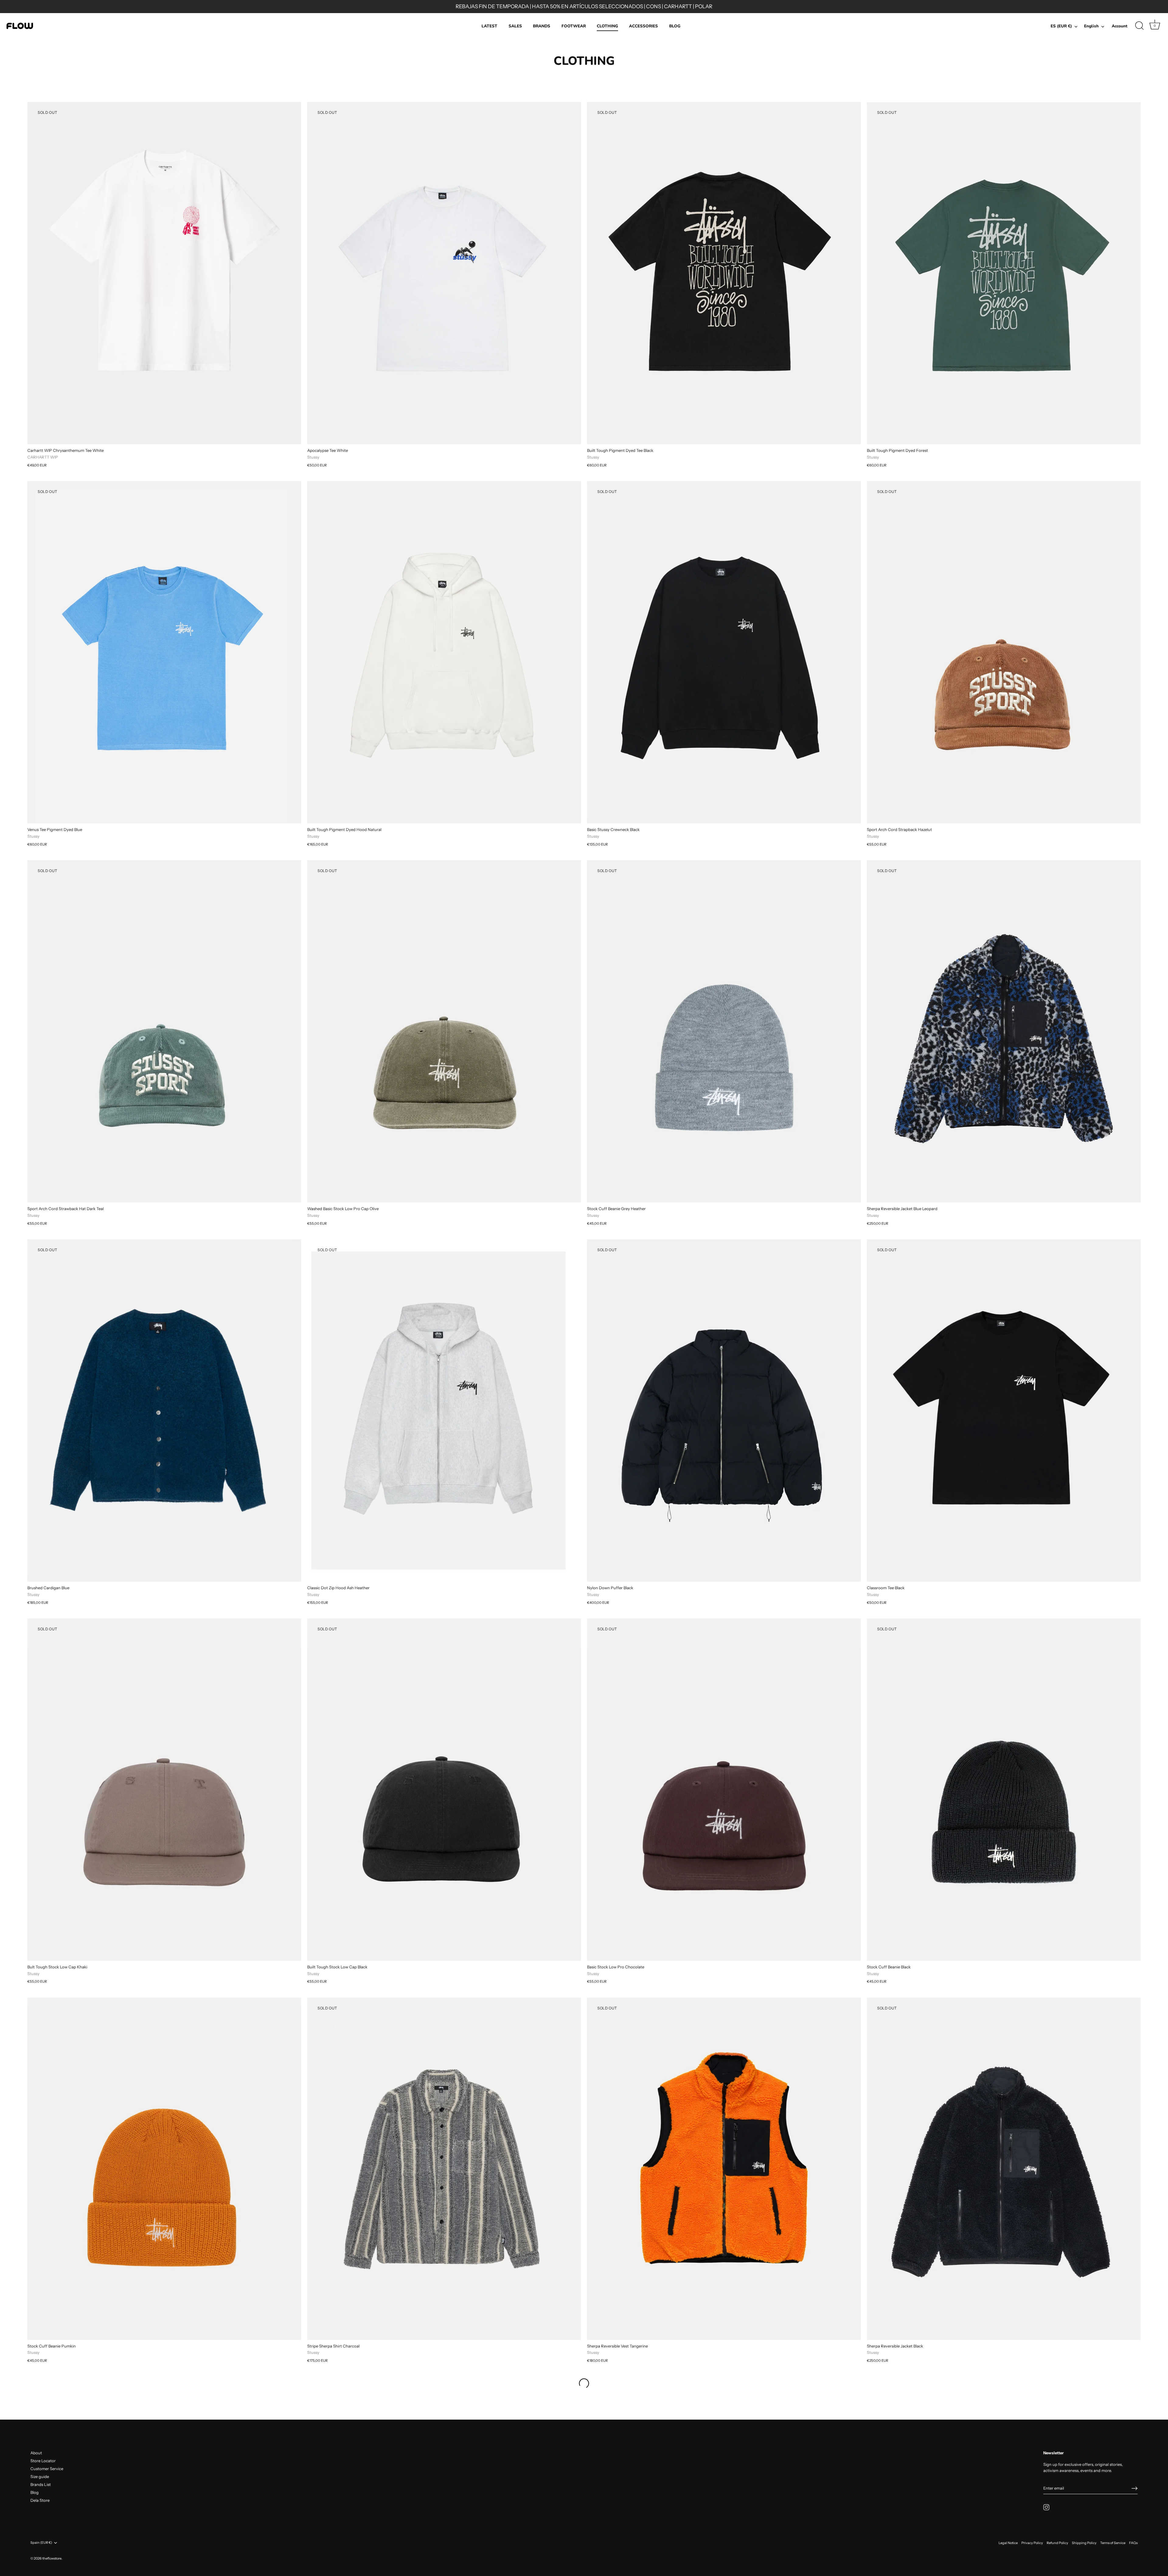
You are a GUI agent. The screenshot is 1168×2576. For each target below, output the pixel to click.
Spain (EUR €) (41, 2543)
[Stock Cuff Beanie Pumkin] (164, 2169)
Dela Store (40, 2500)
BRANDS (542, 26)
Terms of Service (1113, 2543)
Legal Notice (1008, 2543)
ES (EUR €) (1061, 26)
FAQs (1133, 2543)
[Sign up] (1135, 2488)
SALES (515, 26)
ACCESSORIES (643, 26)
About (36, 2453)
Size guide (40, 2477)
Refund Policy (1057, 2543)
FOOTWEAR (574, 26)
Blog (35, 2492)
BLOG (675, 26)
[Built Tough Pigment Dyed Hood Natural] (444, 652)
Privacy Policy (1032, 2543)
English (1091, 26)
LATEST (489, 26)
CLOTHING (607, 26)
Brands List (41, 2484)
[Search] (1139, 26)
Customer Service (47, 2469)
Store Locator (43, 2461)
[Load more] (584, 2383)
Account (1119, 26)
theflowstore (52, 2558)
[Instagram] (1046, 2507)
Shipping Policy (1084, 2543)
